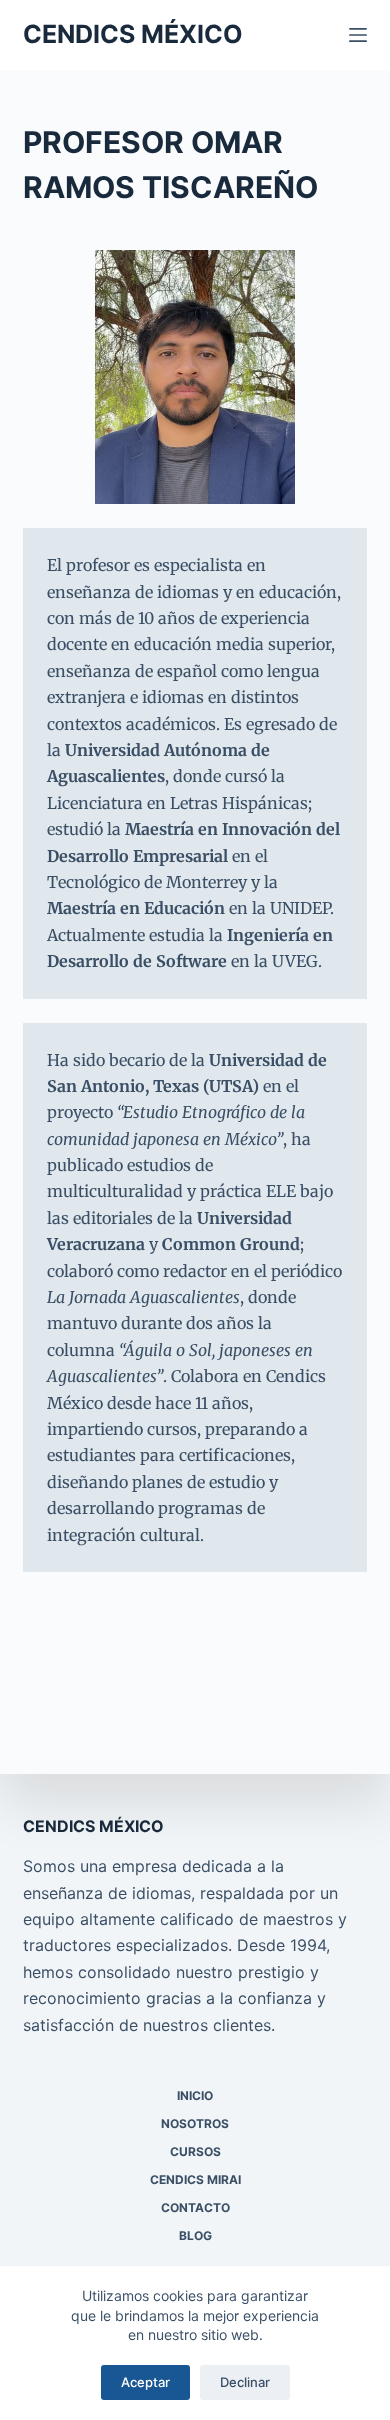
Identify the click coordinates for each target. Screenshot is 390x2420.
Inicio (195, 2095)
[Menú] (358, 35)
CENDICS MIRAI (195, 2179)
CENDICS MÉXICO (133, 34)
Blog (195, 2235)
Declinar (245, 2382)
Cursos (195, 2151)
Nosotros (195, 2123)
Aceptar (145, 2382)
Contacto (195, 2207)
